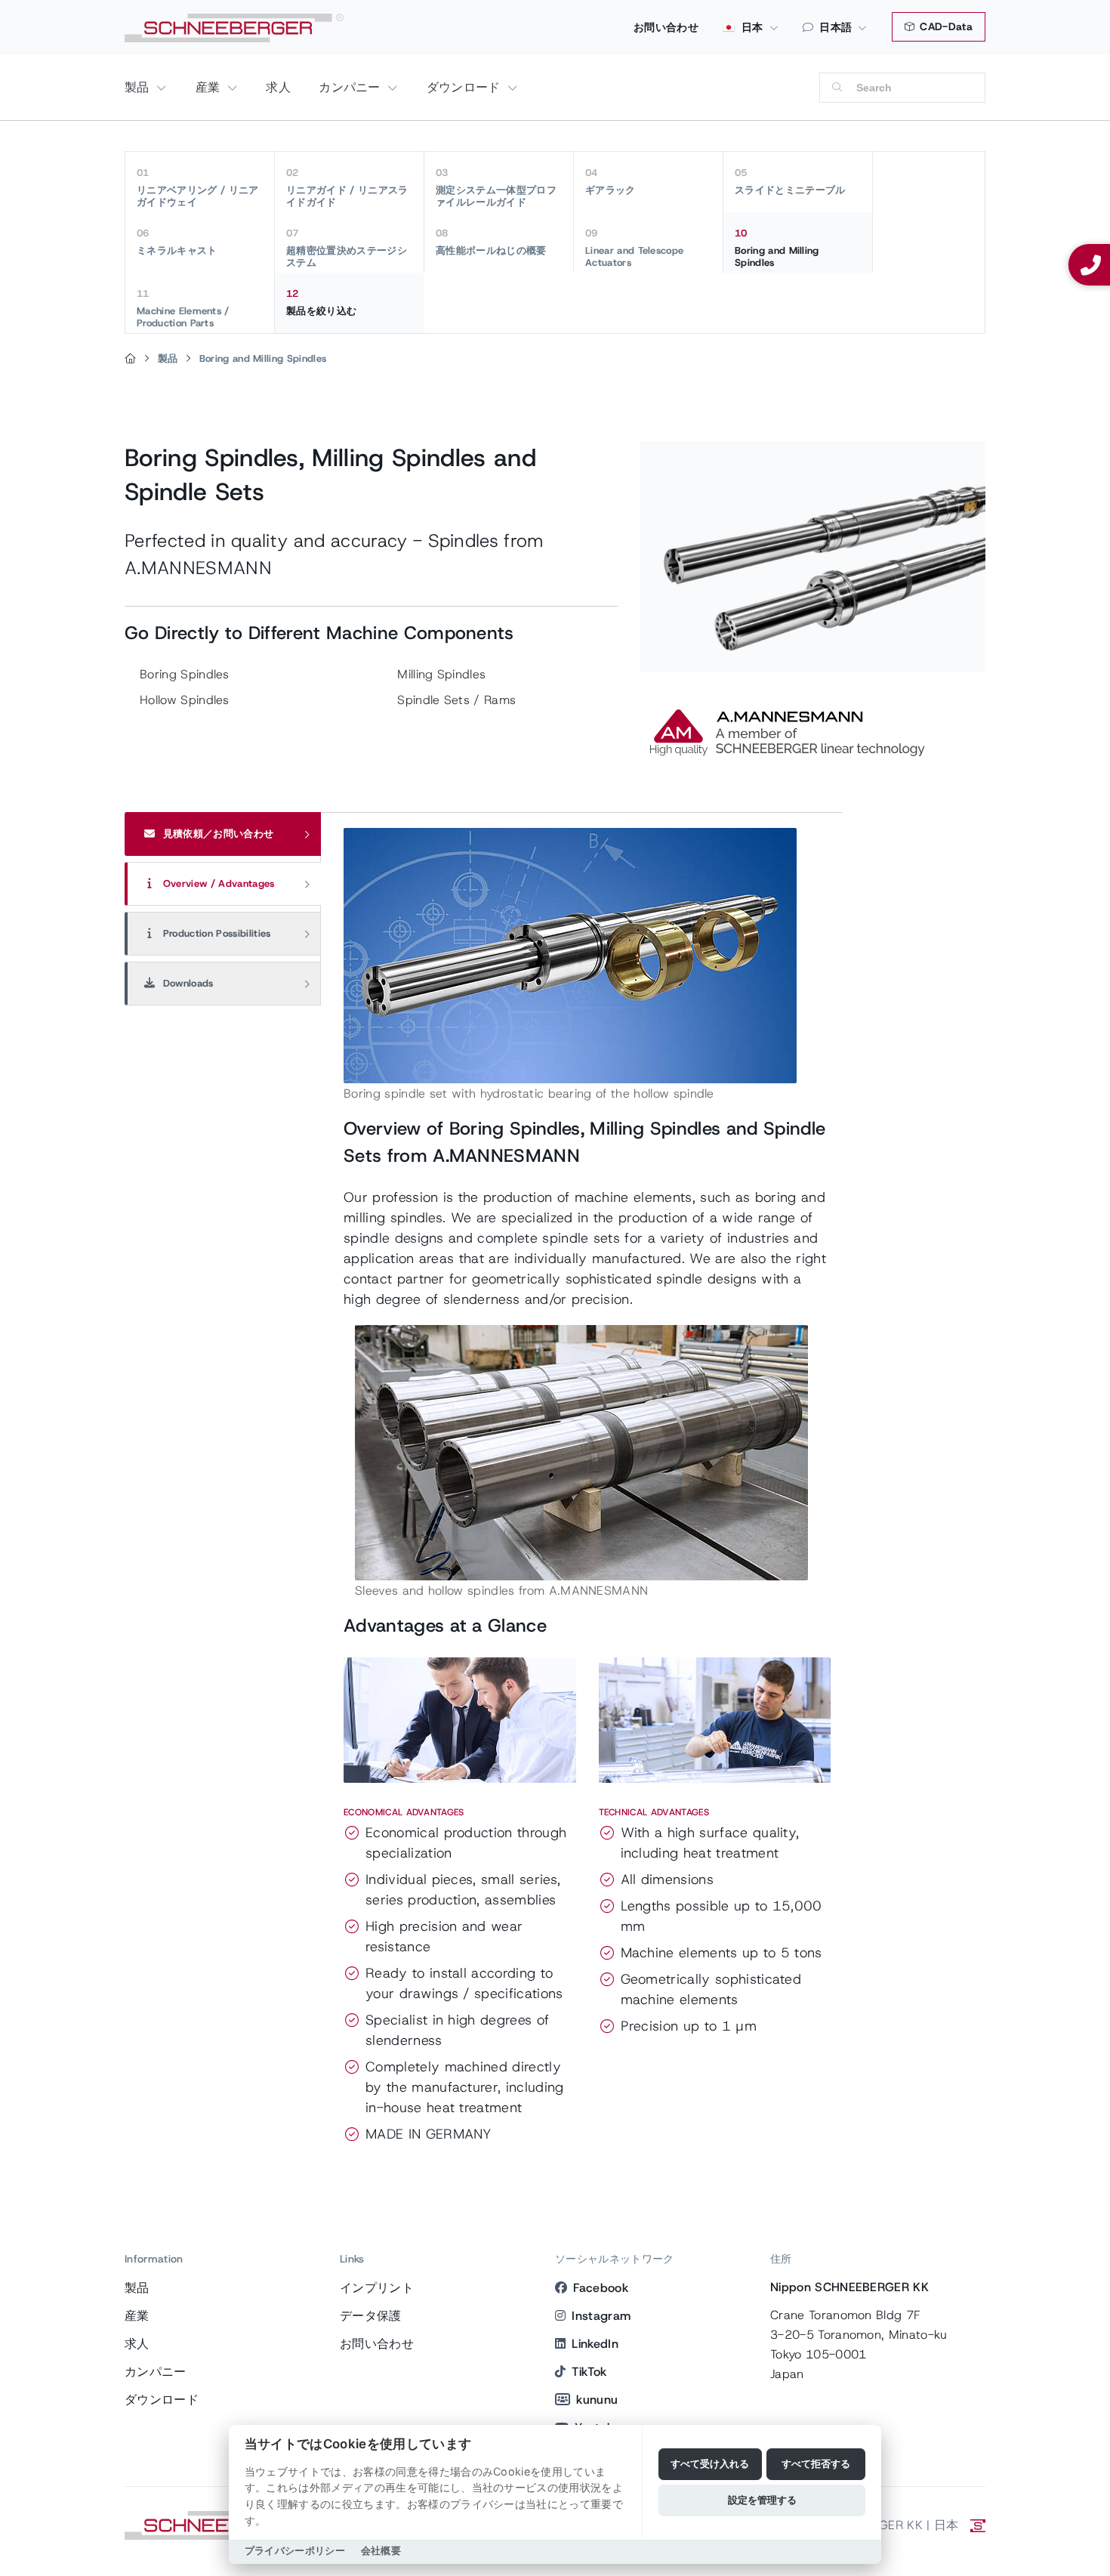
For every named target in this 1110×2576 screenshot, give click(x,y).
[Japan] (130, 359)
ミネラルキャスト (177, 242)
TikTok (589, 2372)
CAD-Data (945, 26)
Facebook (601, 2288)
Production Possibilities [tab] (216, 933)
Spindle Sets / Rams (456, 700)
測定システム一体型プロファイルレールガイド (496, 187)
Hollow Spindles (185, 700)
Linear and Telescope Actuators (634, 248)
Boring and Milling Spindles (777, 248)
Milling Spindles (441, 674)
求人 (278, 87)
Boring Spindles (185, 674)
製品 (139, 87)
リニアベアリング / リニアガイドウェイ (197, 187)
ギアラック (610, 181)
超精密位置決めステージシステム (347, 248)
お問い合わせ (666, 27)
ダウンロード (466, 87)
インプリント (377, 2288)
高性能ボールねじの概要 (491, 242)
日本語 (836, 27)
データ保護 (371, 2316)
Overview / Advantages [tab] (217, 883)
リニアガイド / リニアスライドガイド (347, 187)
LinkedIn (595, 2344)
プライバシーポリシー (295, 2551)
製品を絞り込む (321, 302)
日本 (751, 27)
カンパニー (351, 87)
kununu (597, 2400)
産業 (210, 87)
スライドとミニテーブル (790, 181)
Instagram (601, 2316)
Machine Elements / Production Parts (183, 308)
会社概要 (381, 2551)
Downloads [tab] (187, 983)
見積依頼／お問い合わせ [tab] (217, 834)
